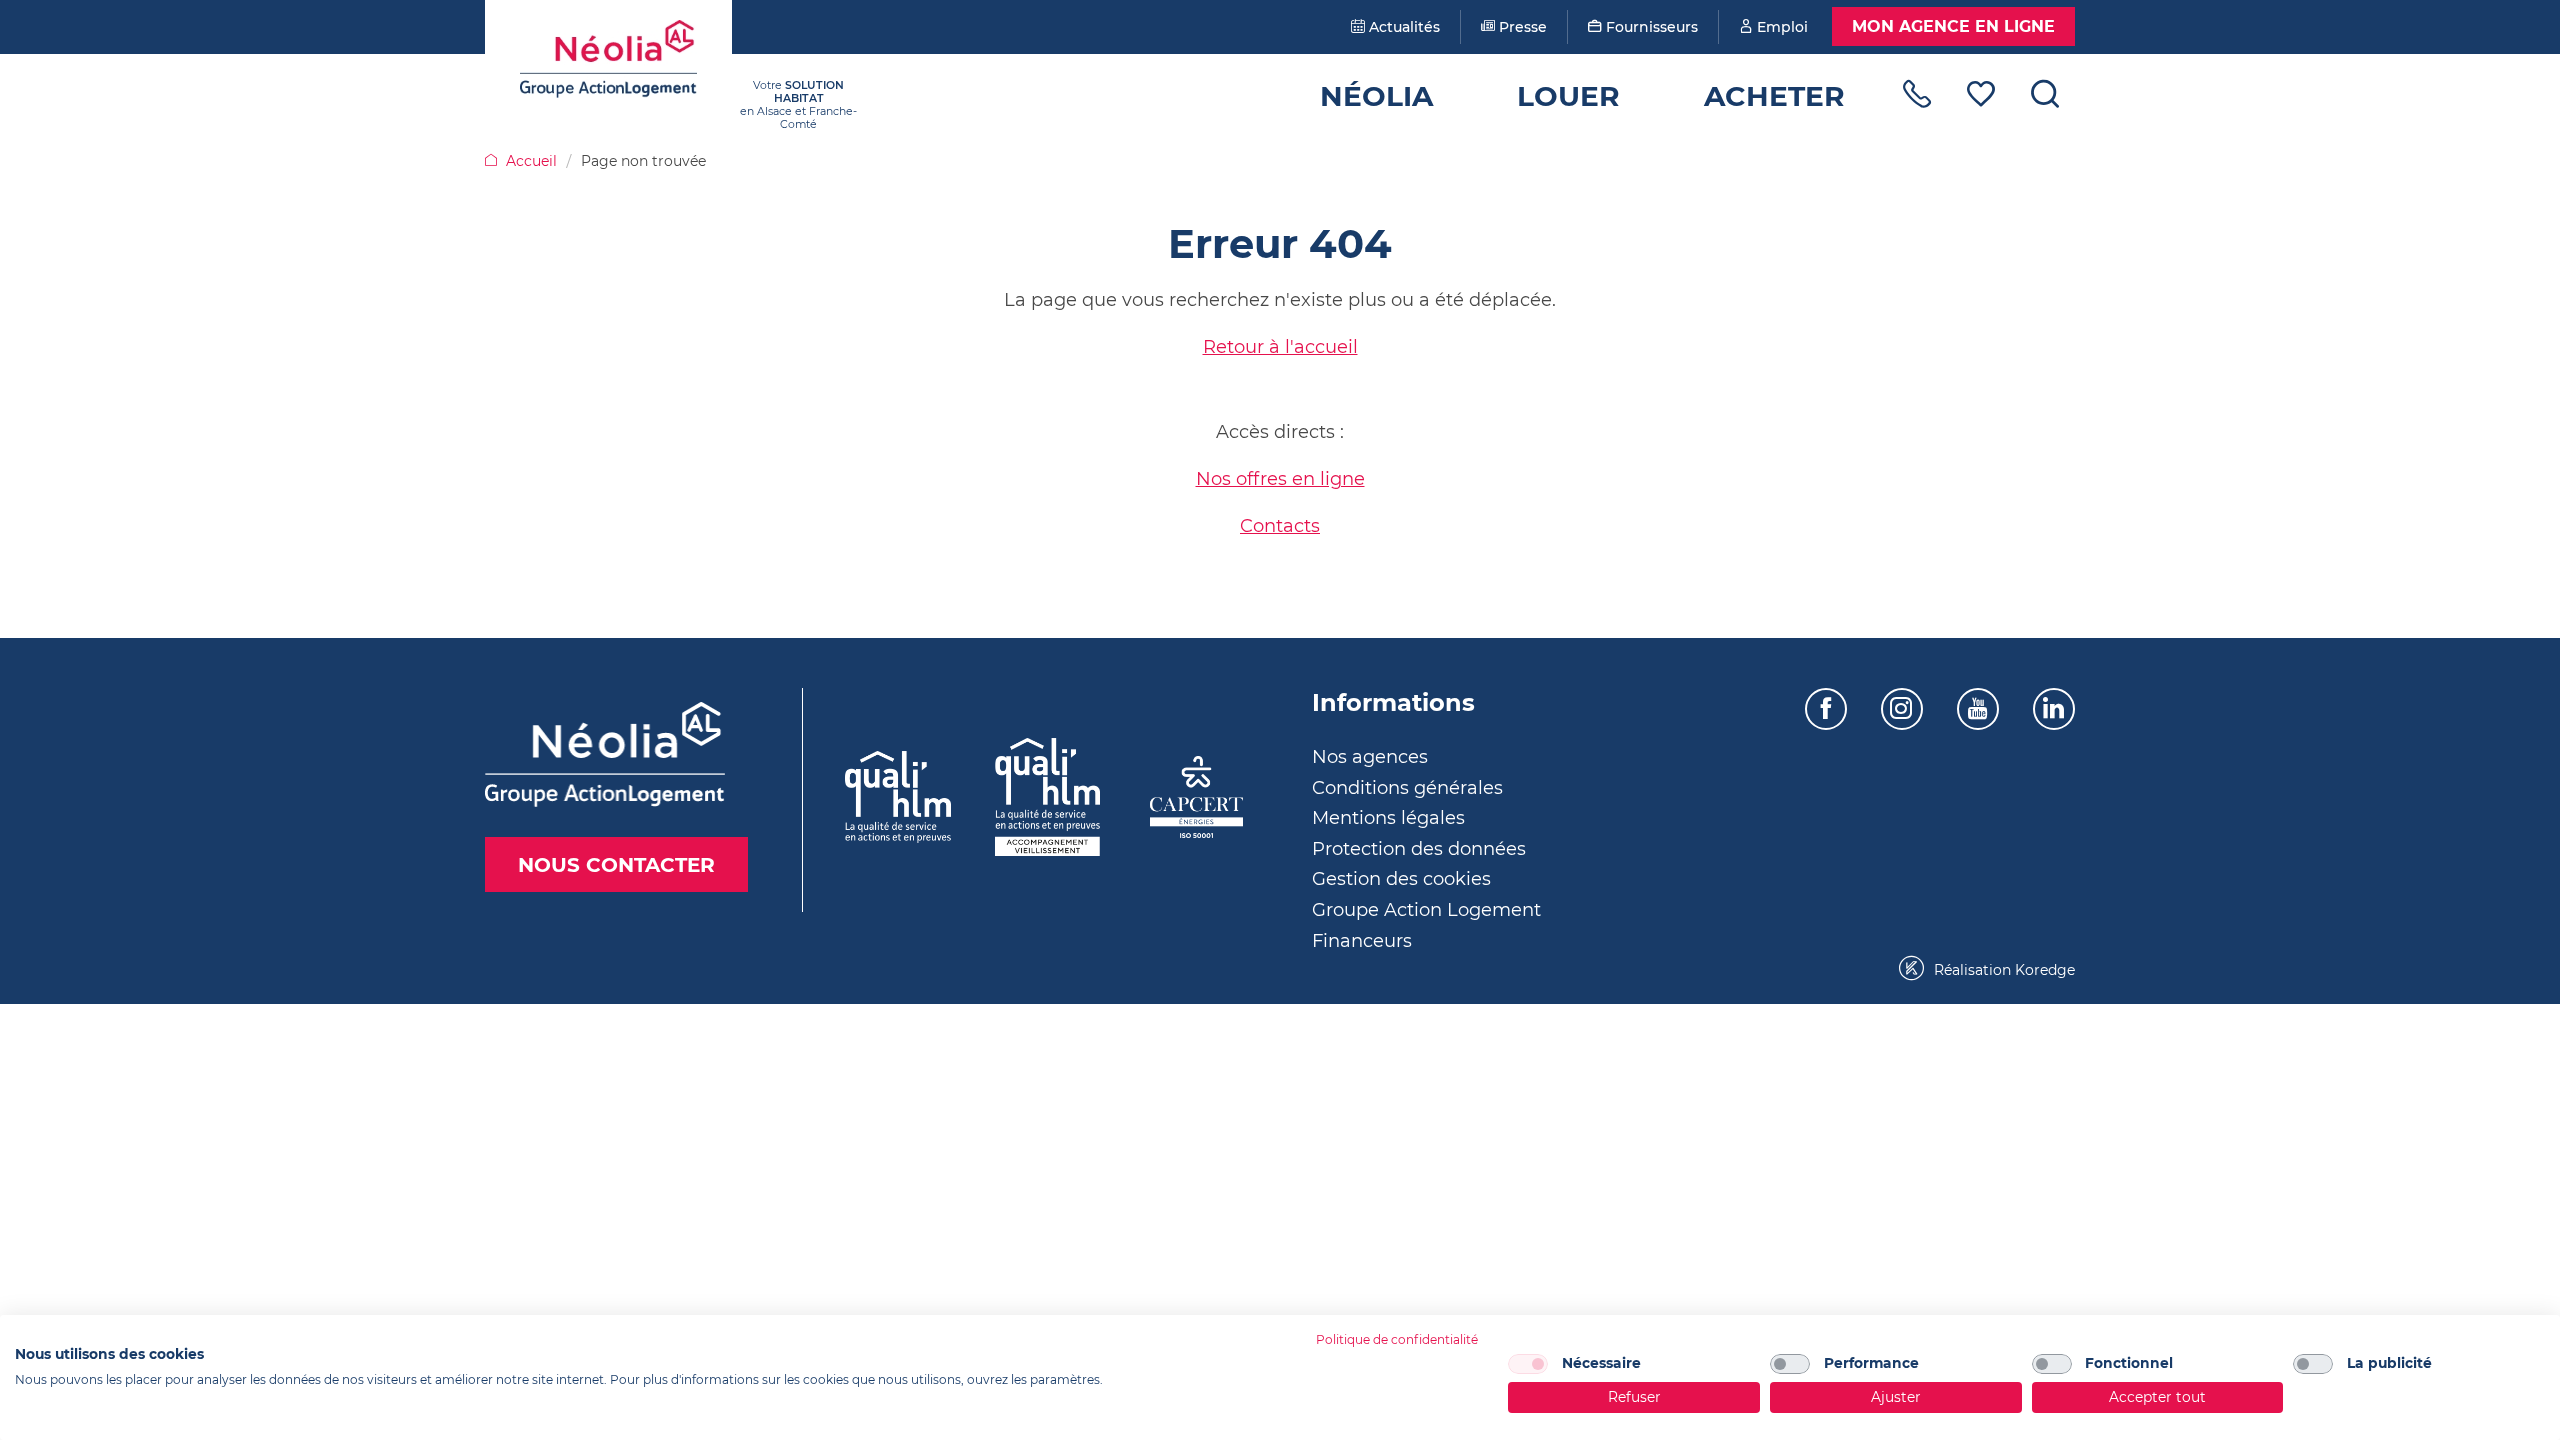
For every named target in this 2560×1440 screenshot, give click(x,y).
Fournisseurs (1650, 27)
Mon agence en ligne (1953, 26)
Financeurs (1362, 941)
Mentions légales (1388, 818)
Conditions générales (1407, 788)
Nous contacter (616, 865)
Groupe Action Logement (1426, 910)
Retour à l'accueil (1280, 347)
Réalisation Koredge (2002, 970)
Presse (1521, 27)
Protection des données (1419, 849)
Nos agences (1370, 757)
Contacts (1280, 526)
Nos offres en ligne (1280, 479)
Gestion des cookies (1401, 879)
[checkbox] (1528, 1364)
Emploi (1780, 27)
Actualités (1402, 27)
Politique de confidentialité (1397, 1339)
